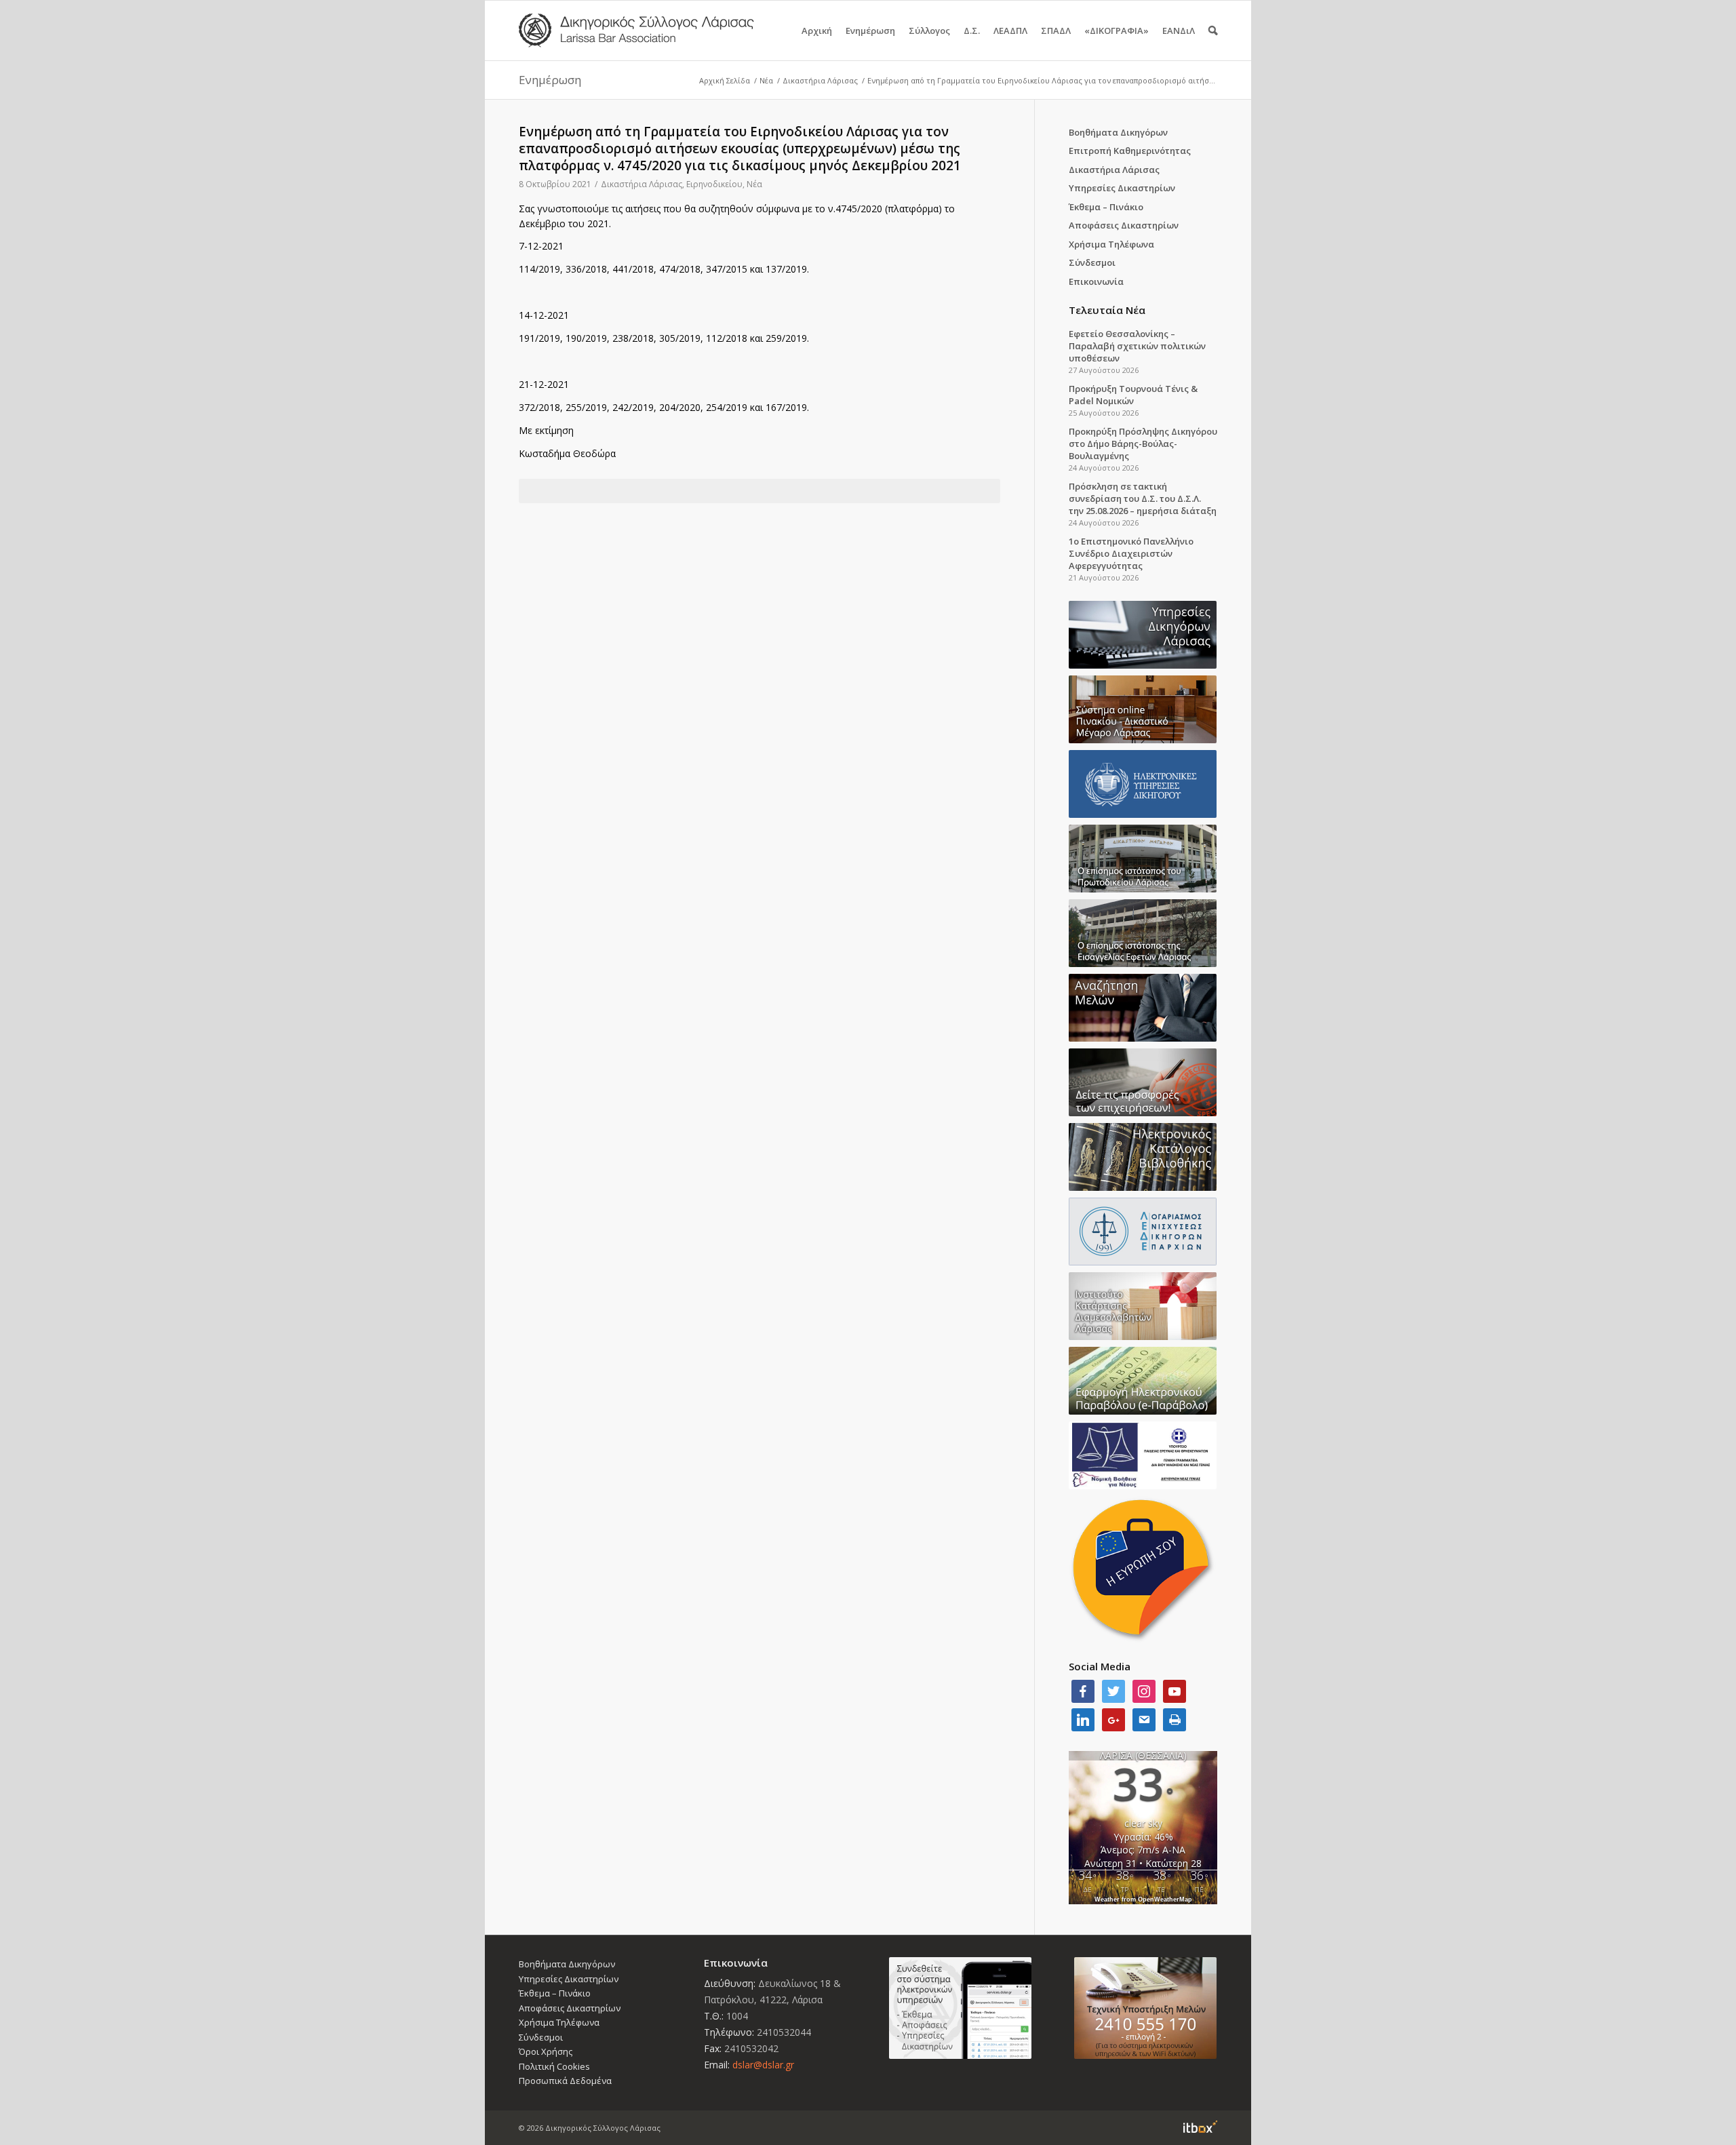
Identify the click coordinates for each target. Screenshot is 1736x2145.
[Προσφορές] (1143, 1082)
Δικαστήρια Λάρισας (820, 80)
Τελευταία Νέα (1107, 310)
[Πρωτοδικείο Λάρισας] (1143, 859)
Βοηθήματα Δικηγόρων (1118, 132)
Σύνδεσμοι (1092, 262)
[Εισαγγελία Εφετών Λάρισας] (1143, 933)
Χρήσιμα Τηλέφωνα (1111, 244)
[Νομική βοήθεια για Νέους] (1143, 1455)
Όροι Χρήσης (546, 2051)
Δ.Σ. (972, 31)
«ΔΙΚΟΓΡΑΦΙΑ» (1117, 31)
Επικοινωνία (1096, 281)
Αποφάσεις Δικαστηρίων (1124, 225)
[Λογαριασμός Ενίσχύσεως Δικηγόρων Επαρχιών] (1143, 1232)
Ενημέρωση (870, 31)
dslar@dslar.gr (763, 2065)
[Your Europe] (1143, 709)
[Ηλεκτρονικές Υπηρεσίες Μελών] (961, 2008)
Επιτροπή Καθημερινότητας (1130, 151)
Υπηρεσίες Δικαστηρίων (1122, 188)
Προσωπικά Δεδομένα (565, 2081)
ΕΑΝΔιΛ (1179, 31)
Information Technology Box (1200, 2127)
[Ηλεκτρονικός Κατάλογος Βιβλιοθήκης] (1143, 1157)
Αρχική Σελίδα (725, 80)
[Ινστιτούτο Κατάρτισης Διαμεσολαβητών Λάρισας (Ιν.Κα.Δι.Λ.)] (1143, 1306)
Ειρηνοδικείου (714, 184)
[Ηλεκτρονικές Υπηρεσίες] (1143, 784)
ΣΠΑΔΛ (1056, 31)
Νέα (766, 80)
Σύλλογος (929, 31)
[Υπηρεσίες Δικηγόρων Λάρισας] (1143, 635)
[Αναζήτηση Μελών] (1143, 1008)
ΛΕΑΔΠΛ (1010, 31)
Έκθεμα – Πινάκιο (1106, 207)
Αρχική (817, 31)
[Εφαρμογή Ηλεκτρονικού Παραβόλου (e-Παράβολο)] (1143, 1381)
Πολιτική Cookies (554, 2066)
